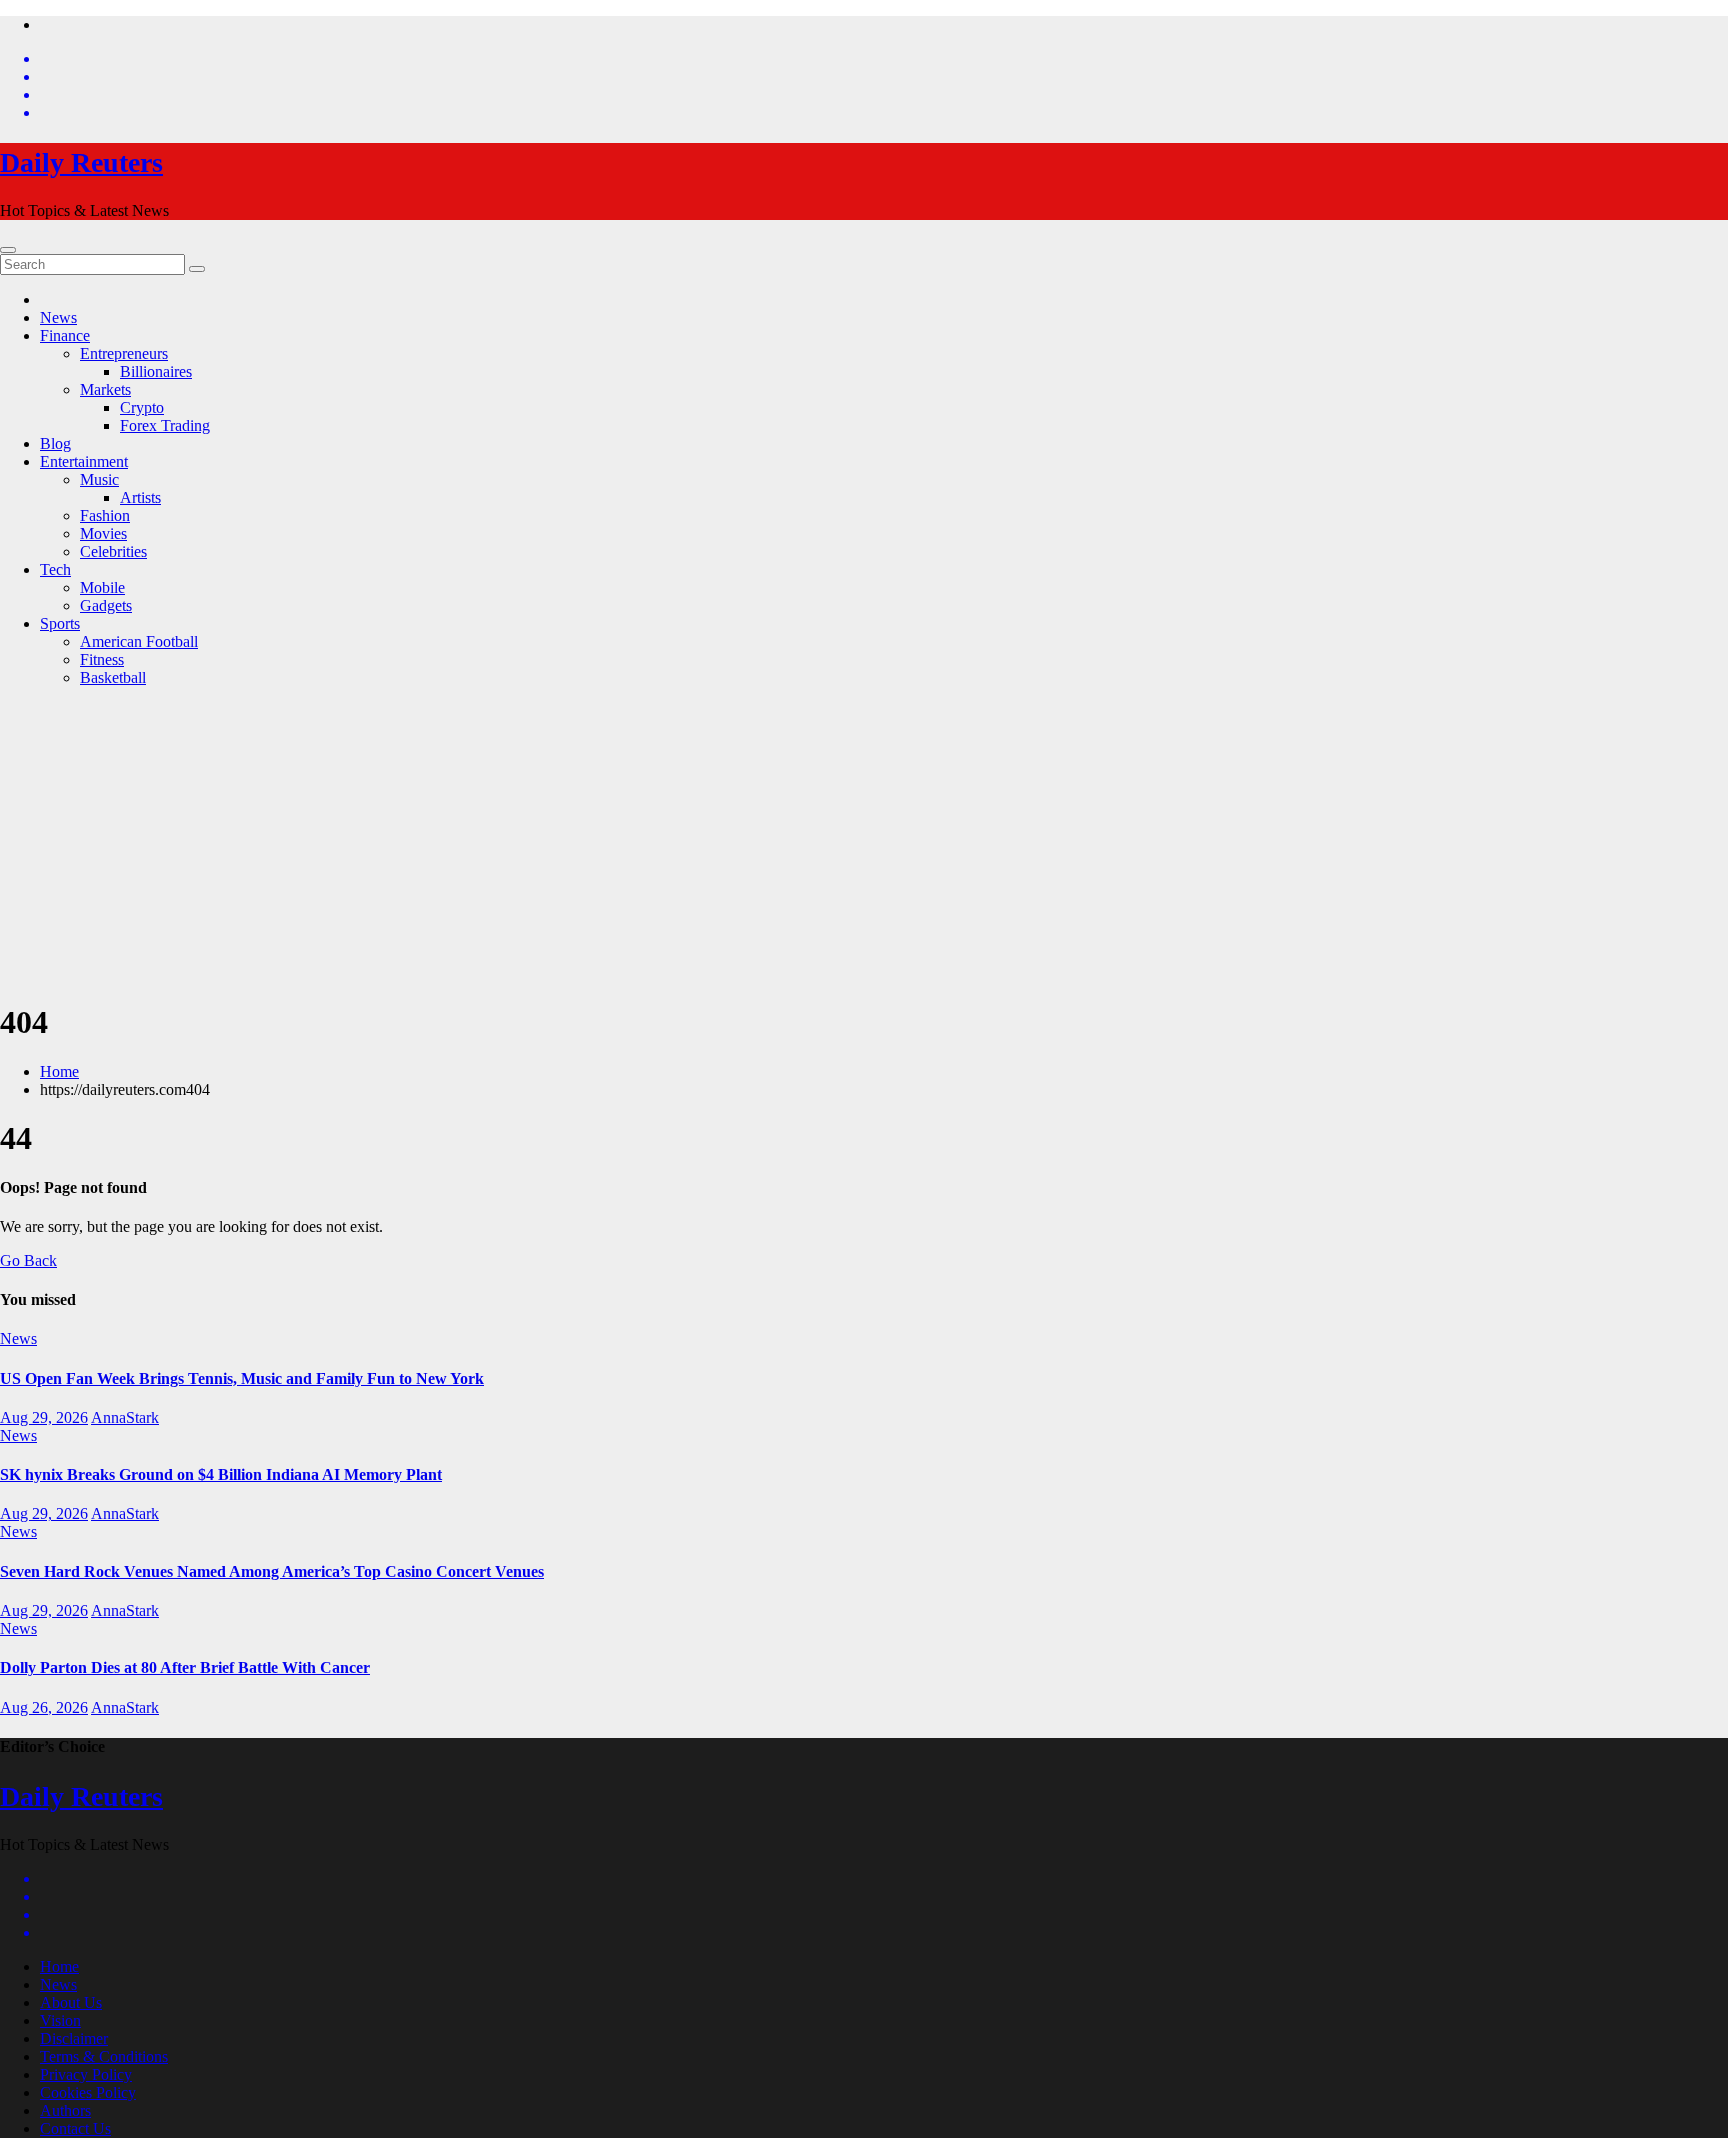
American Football (139, 641)
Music (99, 479)
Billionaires (156, 371)
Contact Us (75, 2128)
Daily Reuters (81, 162)
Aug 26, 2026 (44, 1707)
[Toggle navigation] (8, 250)
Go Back (28, 1260)
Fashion (105, 515)
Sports (60, 623)
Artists (140, 497)
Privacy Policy (86, 2074)
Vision (60, 2020)
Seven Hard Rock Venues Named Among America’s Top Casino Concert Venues (272, 1571)
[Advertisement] (864, 843)
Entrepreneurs (124, 353)
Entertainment (84, 461)
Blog (55, 443)
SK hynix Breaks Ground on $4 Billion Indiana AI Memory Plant (221, 1474)
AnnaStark (125, 1417)
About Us (71, 2002)
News (58, 317)
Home (59, 1071)
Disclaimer (74, 2038)
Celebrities (113, 551)
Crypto (142, 407)
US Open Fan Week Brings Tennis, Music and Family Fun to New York (242, 1378)
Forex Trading (165, 425)
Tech (55, 569)
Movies (103, 533)
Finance (65, 335)
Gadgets (106, 605)
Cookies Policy (88, 2092)
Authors (65, 2110)
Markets (105, 389)
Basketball (113, 677)
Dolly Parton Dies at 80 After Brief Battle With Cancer (185, 1667)
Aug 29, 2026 (44, 1417)
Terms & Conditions (104, 2056)
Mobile (102, 587)
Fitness (102, 659)
